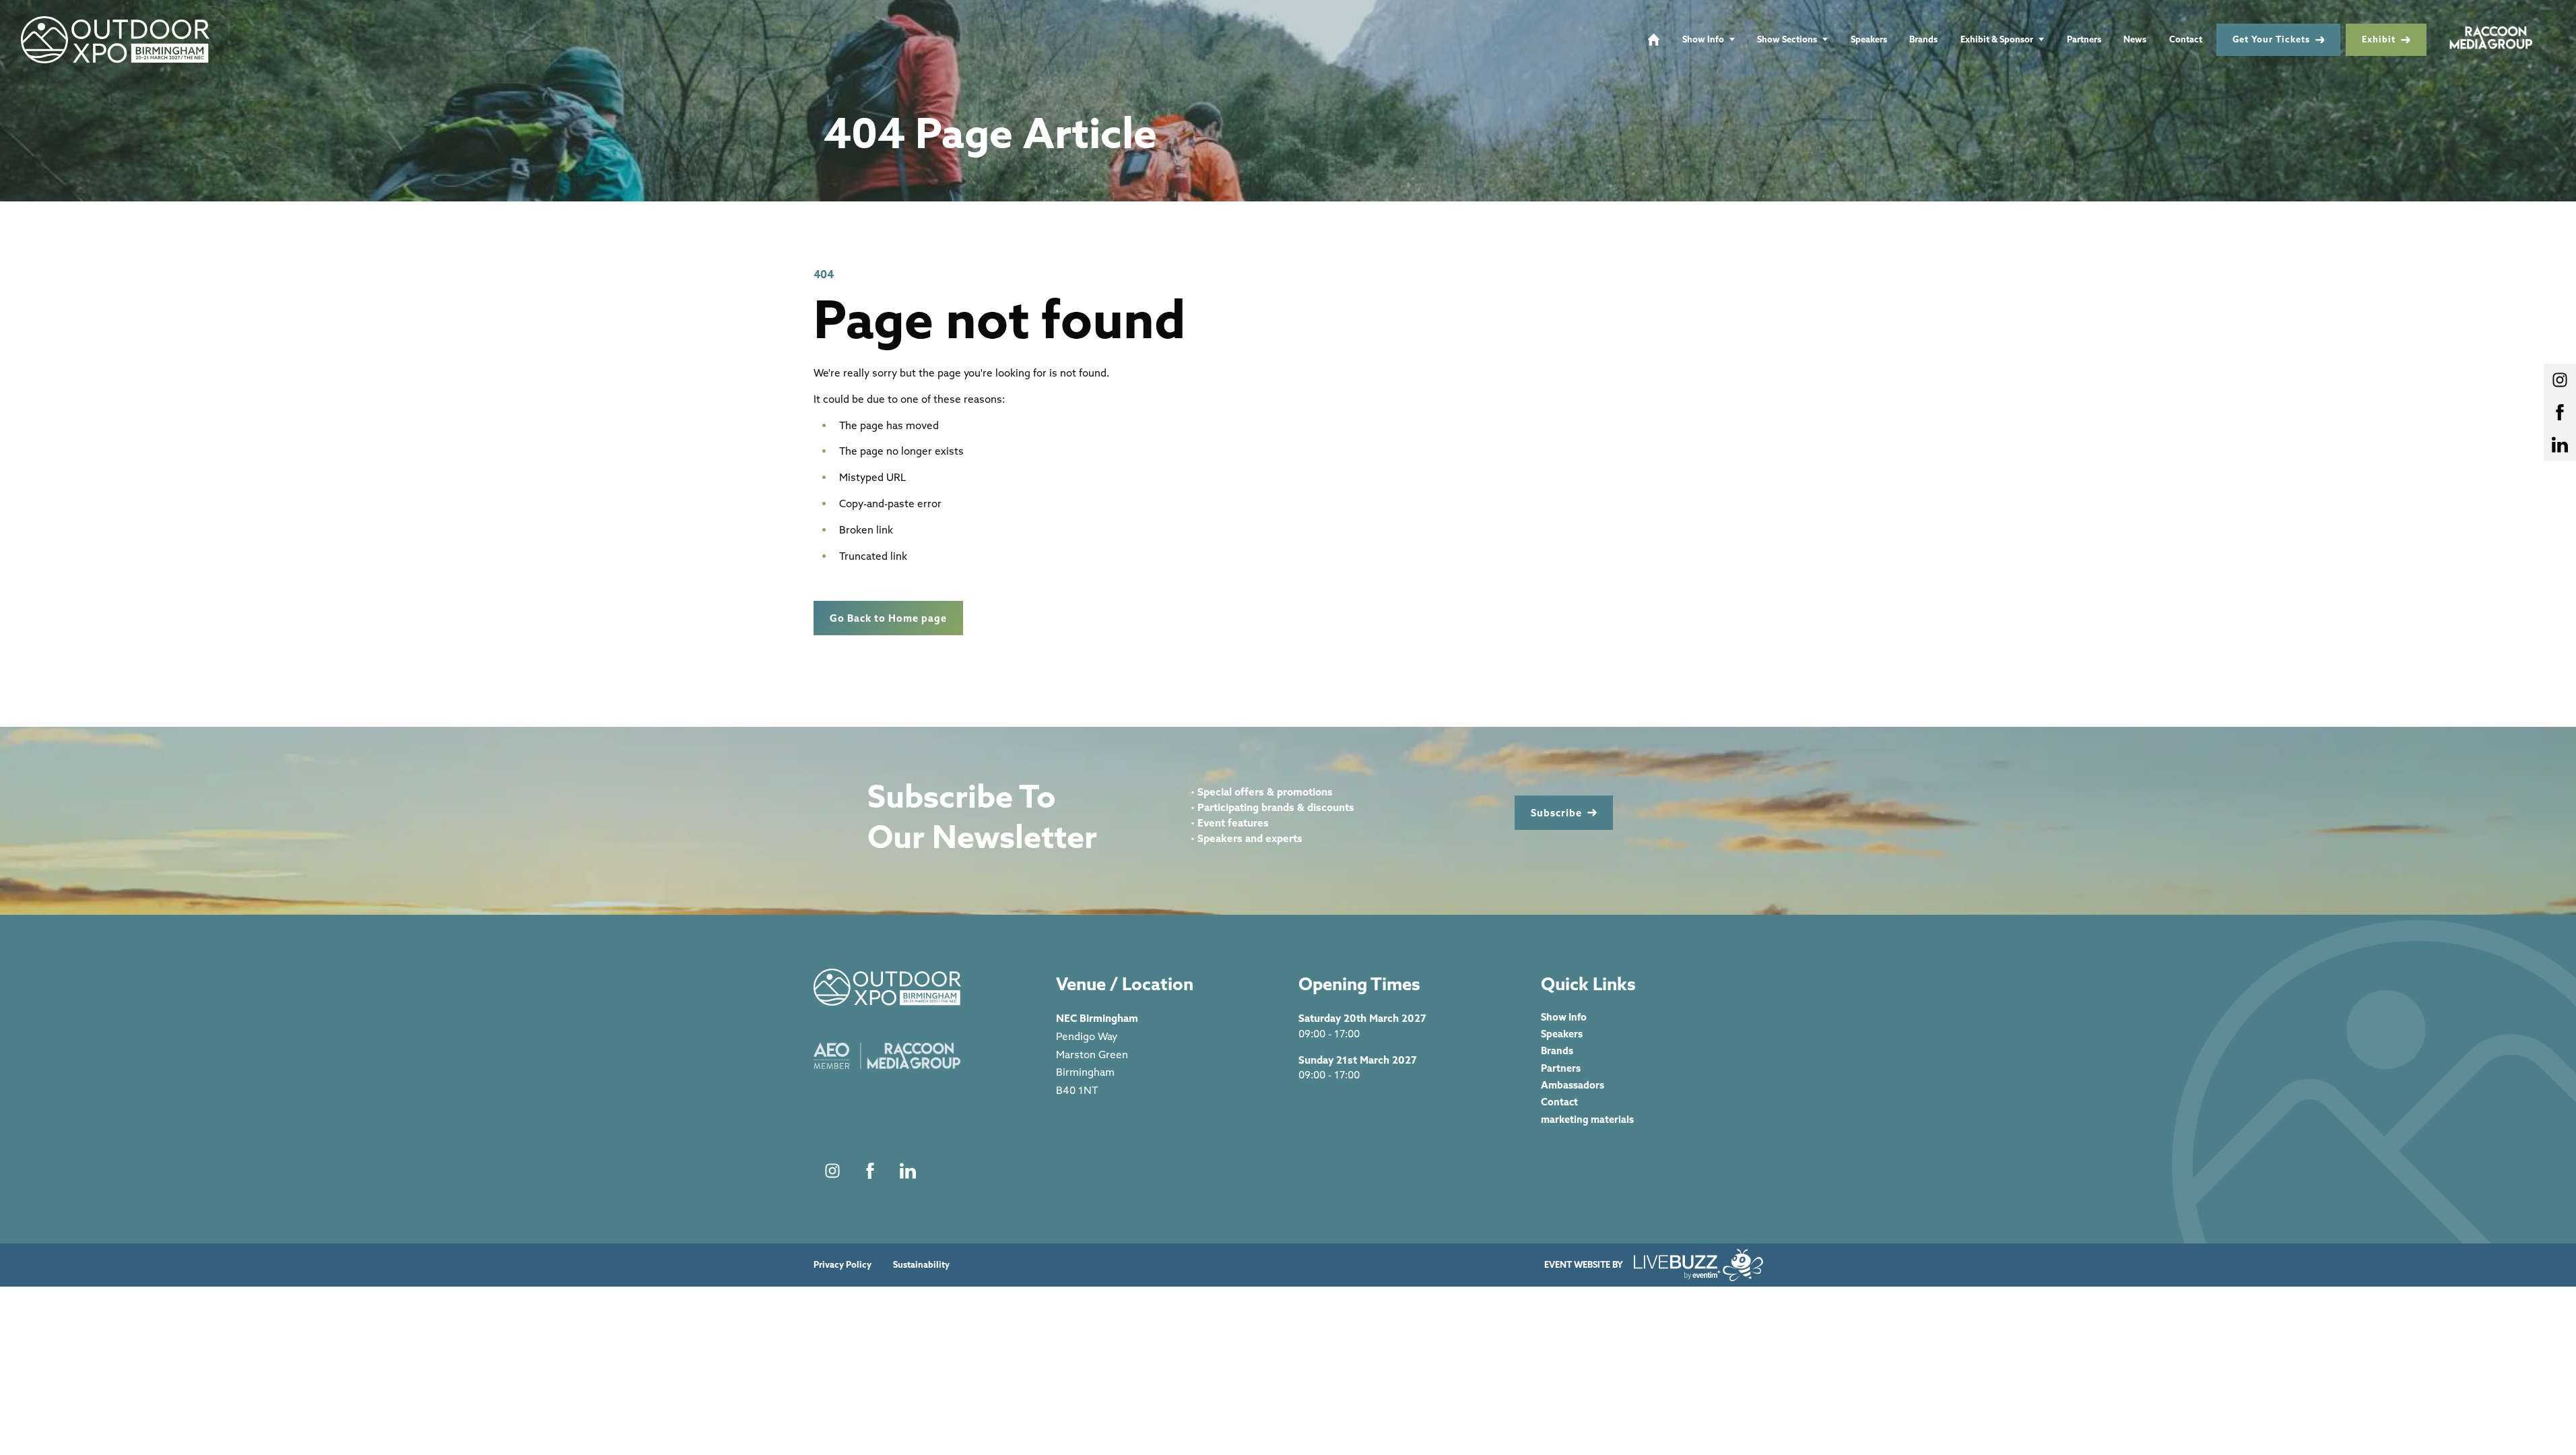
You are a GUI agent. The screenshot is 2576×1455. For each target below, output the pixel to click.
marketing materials (1587, 1119)
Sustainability (921, 1265)
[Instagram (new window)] (832, 1171)
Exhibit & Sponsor (1997, 39)
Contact (2186, 39)
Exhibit (2379, 39)
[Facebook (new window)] (870, 1171)
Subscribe (1556, 813)
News (2135, 39)
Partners (2084, 39)
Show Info (1703, 39)
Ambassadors (1573, 1085)
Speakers (1869, 39)
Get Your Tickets (2271, 39)
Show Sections (1787, 39)
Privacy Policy (843, 1265)
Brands (1923, 39)
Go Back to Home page (888, 618)
